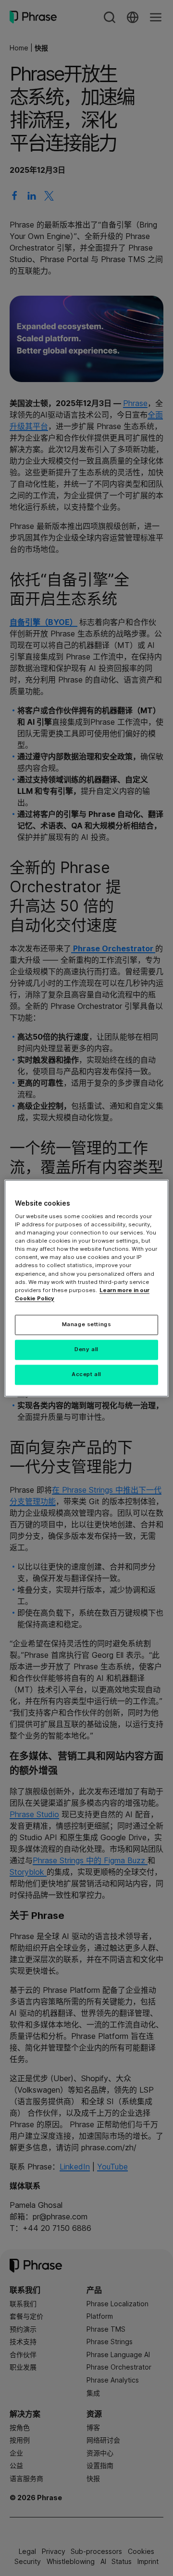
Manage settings (87, 1324)
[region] (86, 1288)
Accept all (86, 1374)
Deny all (86, 1349)
